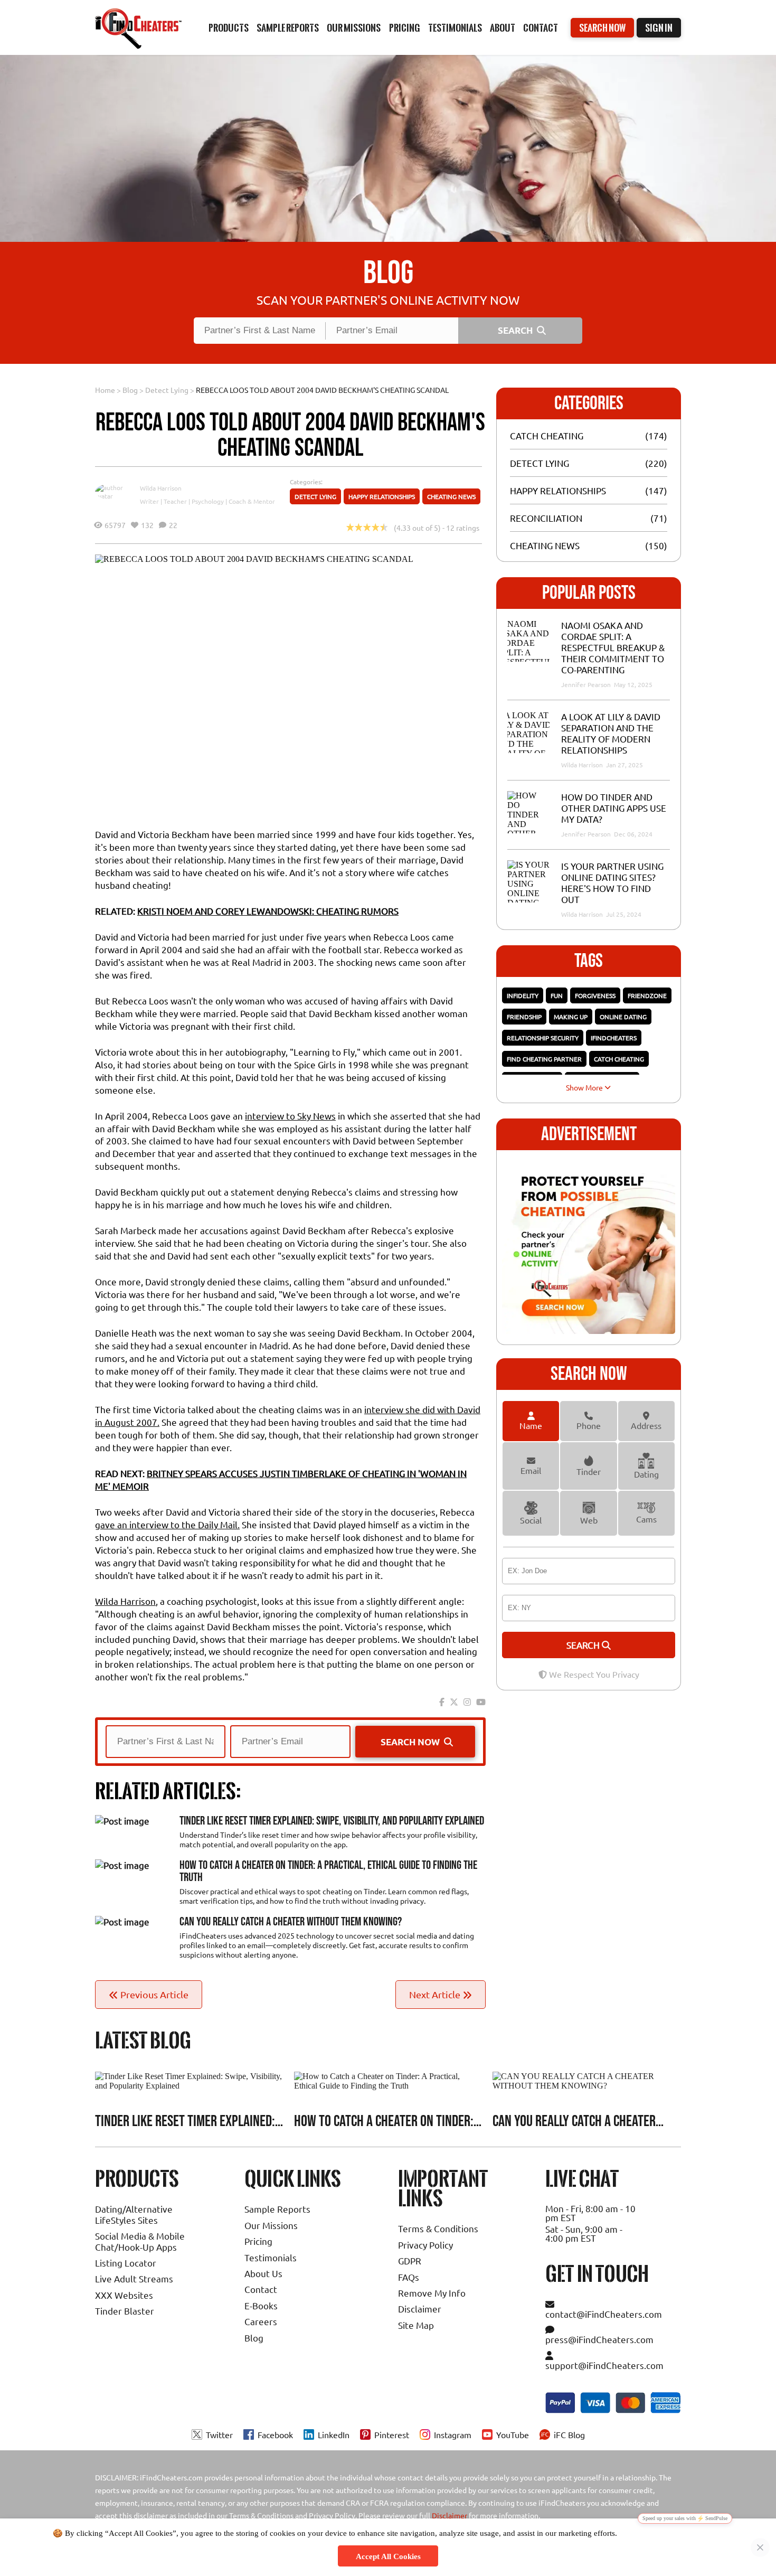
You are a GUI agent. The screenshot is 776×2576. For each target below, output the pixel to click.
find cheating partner (544, 1059)
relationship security (543, 1038)
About (503, 28)
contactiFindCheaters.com (604, 2314)
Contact (541, 28)
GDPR (410, 2260)
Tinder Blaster (125, 2311)
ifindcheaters (614, 1038)
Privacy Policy (425, 2245)
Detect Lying (167, 390)
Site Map (416, 2325)
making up (571, 1017)
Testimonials (455, 28)
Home (105, 390)
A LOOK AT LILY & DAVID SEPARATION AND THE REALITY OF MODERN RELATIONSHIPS (611, 733)
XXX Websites (124, 2295)
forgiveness (595, 995)
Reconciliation (546, 518)
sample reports (288, 28)
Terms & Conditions (438, 2228)
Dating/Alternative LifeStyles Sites (134, 2214)
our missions (354, 28)
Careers (261, 2321)
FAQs (409, 2277)
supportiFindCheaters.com (604, 2365)
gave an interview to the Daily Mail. (167, 1524)
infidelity (523, 995)
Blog (130, 390)
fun (557, 995)
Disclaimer (420, 2309)
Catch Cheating (547, 435)
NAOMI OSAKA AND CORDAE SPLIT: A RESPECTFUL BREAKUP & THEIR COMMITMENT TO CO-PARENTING (613, 647)
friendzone (647, 995)
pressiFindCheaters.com (599, 2339)
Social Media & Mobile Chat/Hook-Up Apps (140, 2241)
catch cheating (619, 1059)
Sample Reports (277, 2209)
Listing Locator (126, 2263)
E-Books (261, 2305)
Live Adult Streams (134, 2278)
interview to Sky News (290, 1116)
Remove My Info (432, 2293)
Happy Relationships (382, 496)
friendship (524, 1017)
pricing (405, 28)
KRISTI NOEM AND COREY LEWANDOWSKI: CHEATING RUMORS (268, 911)
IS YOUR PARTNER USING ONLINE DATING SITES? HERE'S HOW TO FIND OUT (612, 882)
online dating (623, 1017)
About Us (263, 2273)
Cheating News (451, 496)
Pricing (258, 2241)
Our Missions (271, 2225)
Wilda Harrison (161, 488)
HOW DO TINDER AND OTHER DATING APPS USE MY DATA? (614, 808)
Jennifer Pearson (587, 684)
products (229, 28)
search (584, 1645)
